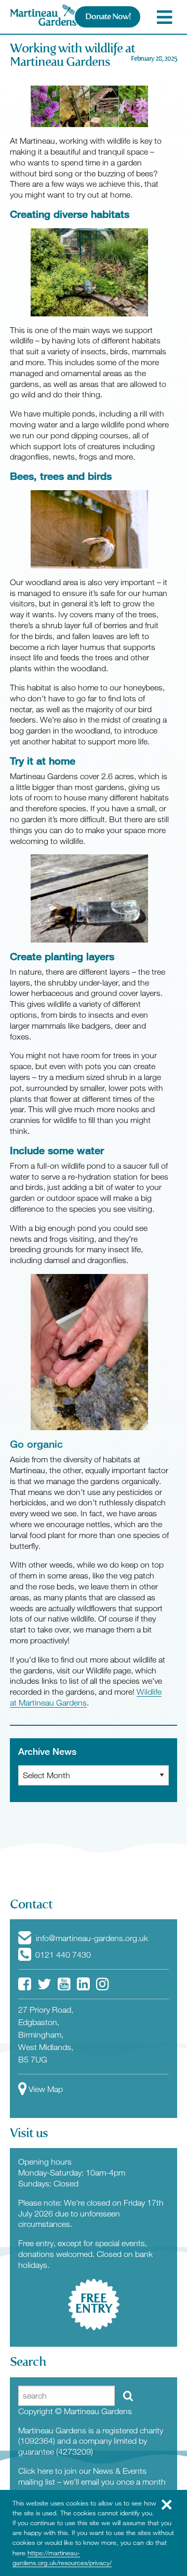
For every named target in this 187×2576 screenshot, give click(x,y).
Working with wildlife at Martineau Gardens (72, 55)
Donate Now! (108, 16)
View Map (46, 2089)
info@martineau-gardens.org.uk (91, 1938)
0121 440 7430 (62, 1955)
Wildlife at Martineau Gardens (86, 1697)
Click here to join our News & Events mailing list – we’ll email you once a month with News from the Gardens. (92, 2482)
